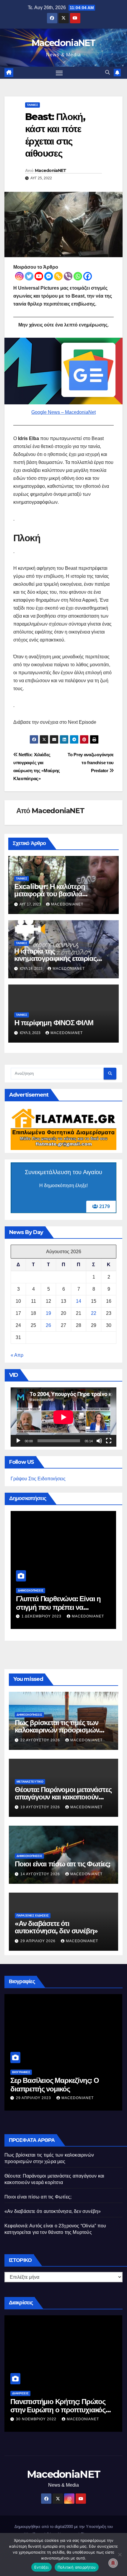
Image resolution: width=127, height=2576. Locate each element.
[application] (63, 1417)
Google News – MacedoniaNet (63, 412)
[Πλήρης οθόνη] (109, 1441)
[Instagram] (19, 276)
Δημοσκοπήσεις (31, 1590)
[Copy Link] (58, 276)
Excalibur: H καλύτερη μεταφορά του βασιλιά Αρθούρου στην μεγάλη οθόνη (61, 894)
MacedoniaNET (63, 43)
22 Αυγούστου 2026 (42, 1616)
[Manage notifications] (113, 2563)
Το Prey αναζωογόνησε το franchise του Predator (91, 763)
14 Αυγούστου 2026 (41, 1874)
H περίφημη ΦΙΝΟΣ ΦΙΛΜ (54, 1023)
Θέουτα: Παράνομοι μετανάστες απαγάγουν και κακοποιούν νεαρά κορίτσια (63, 1797)
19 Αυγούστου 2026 (41, 1807)
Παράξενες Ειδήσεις (33, 1915)
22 (94, 1313)
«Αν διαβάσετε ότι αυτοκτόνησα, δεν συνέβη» (56, 1927)
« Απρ (17, 1355)
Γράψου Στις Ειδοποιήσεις (38, 1479)
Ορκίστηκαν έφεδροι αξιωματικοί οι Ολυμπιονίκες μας (61, 2406)
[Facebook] (88, 276)
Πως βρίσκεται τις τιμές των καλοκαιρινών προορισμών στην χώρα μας (58, 1607)
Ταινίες (32, 105)
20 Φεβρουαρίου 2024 (39, 2419)
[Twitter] (29, 276)
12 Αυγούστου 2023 (36, 2098)
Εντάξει (41, 2567)
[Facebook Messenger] (49, 276)
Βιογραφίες (21, 2072)
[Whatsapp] (78, 276)
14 (79, 1301)
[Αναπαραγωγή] (18, 1441)
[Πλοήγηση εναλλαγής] (59, 73)
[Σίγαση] (99, 1441)
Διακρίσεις (20, 2393)
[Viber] (68, 276)
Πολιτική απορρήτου (77, 2567)
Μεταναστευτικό (30, 1782)
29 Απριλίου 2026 (39, 1941)
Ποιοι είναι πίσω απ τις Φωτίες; (62, 1864)
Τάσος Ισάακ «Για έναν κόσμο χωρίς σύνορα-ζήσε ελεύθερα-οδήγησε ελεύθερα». (56, 2089)
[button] (108, 72)
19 (48, 1313)
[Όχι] (120, 2554)
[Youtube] (39, 276)
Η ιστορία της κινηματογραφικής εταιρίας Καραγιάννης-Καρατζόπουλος (60, 958)
